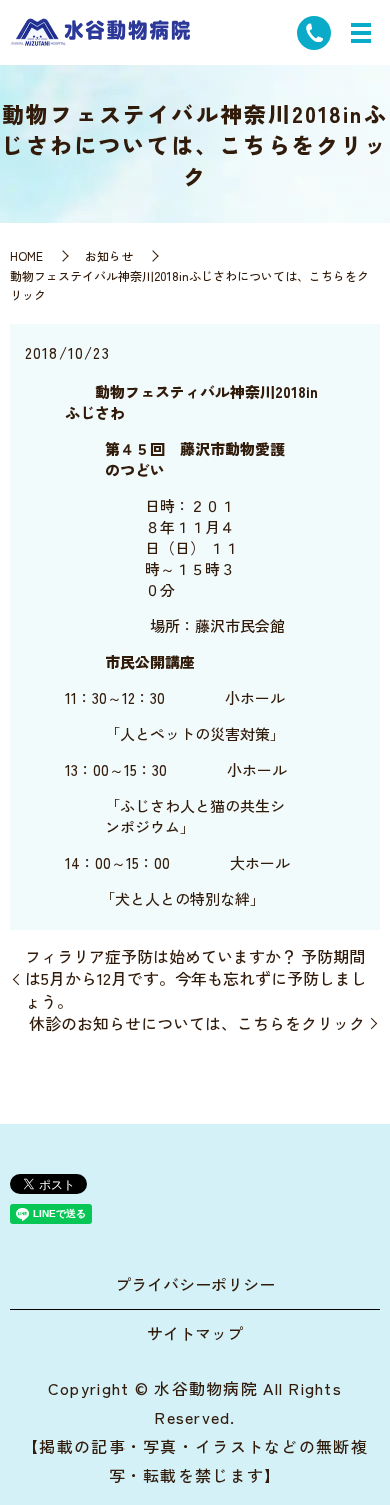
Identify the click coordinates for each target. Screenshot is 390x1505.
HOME (26, 255)
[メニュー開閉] (361, 33)
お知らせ (109, 255)
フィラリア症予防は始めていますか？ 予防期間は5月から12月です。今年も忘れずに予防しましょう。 (196, 978)
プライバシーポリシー (195, 1284)
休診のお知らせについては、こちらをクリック (197, 1023)
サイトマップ (195, 1333)
